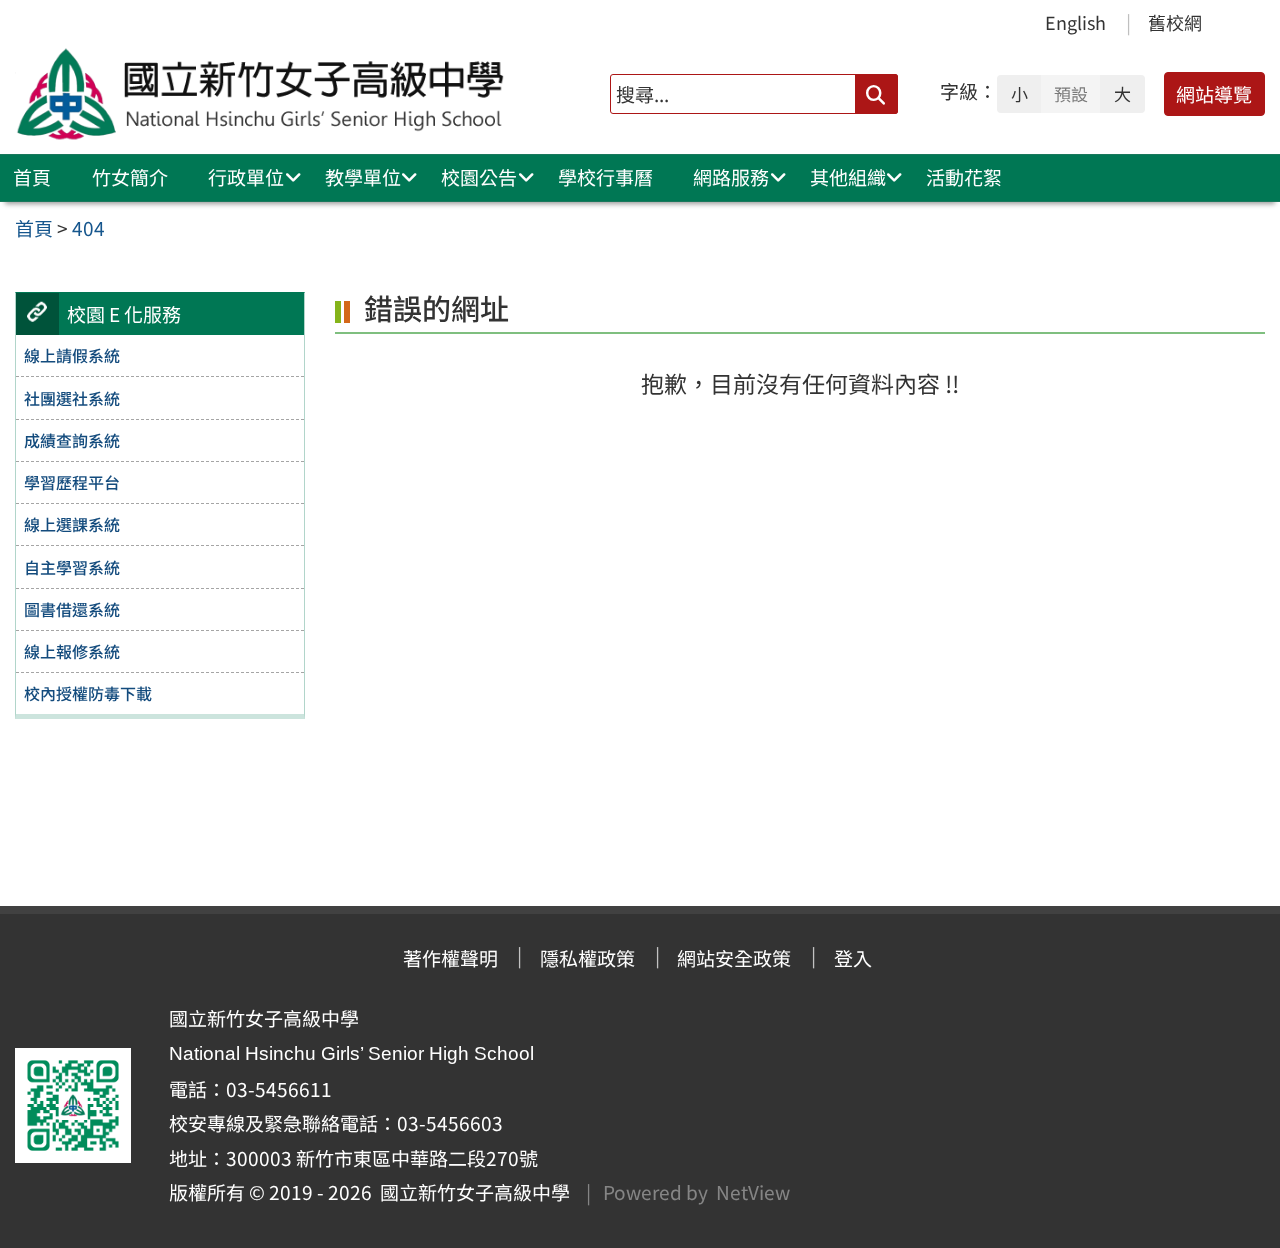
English (1075, 22)
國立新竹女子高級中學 (471, 1192)
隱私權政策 (587, 958)
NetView (753, 1192)
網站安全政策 (734, 958)
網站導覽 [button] (1214, 94)
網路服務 (731, 177)
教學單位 (363, 177)
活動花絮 (964, 177)
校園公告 (479, 177)
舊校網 (1175, 22)
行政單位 (246, 177)
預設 (1071, 94)
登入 (853, 958)
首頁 (32, 177)
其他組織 (848, 177)
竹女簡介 (130, 177)
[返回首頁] (265, 94)
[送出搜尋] (876, 93)
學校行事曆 (605, 177)
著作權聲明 (450, 958)
